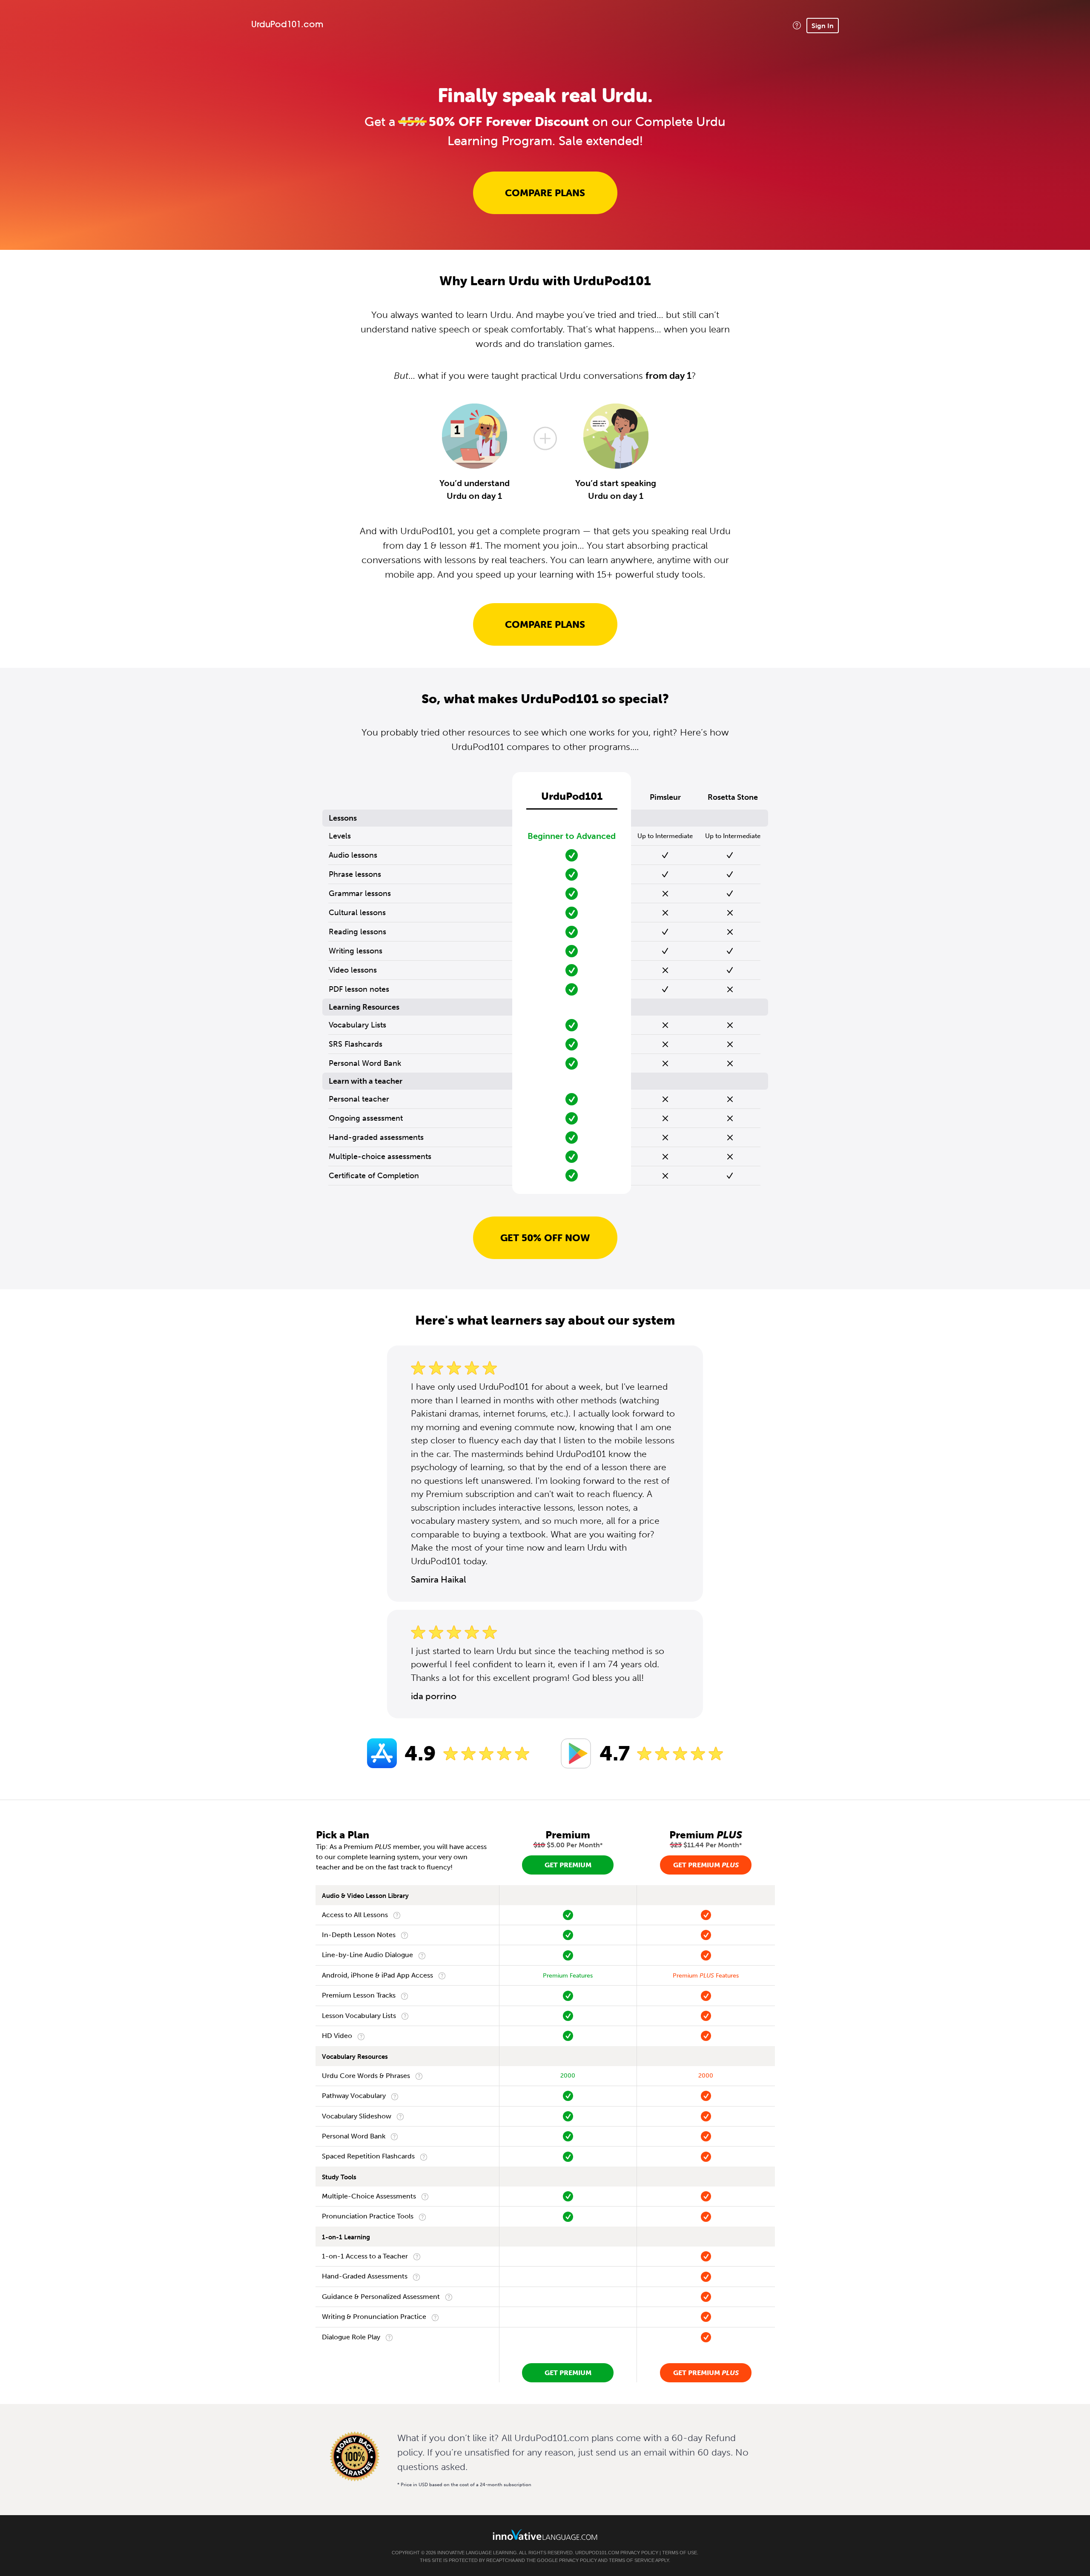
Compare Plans (545, 193)
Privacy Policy (639, 2553)
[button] (797, 25)
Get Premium (568, 1865)
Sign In (823, 26)
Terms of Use (680, 2553)
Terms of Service (632, 2560)
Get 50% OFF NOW (545, 1238)
